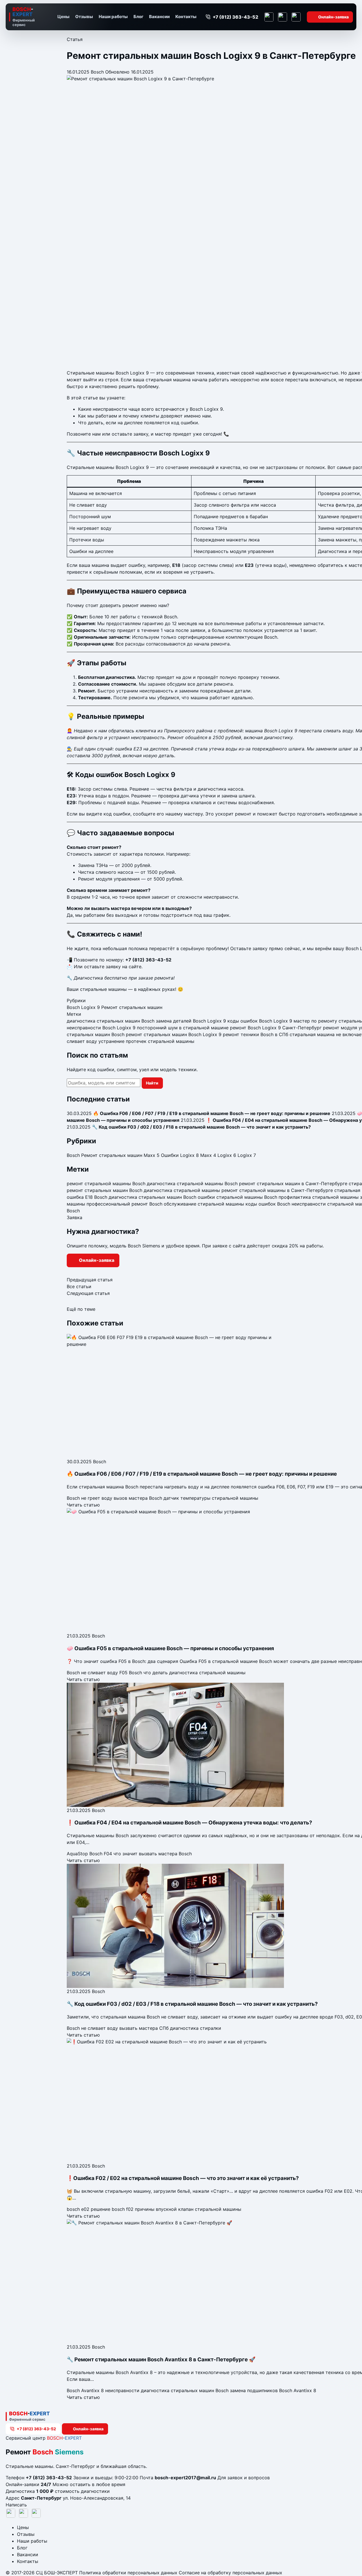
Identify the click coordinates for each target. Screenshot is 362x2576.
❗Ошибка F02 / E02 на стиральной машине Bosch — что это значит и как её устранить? (183, 2178)
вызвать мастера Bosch (165, 1854)
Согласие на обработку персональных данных (230, 2573)
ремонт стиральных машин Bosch (104, 1190)
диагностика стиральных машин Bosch (111, 1021)
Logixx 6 (227, 1155)
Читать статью (83, 1505)
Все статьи (79, 1286)
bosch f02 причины (133, 2209)
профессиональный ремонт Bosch (124, 1204)
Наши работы (113, 17)
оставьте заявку (102, 967)
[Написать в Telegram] (269, 17)
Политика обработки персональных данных (128, 2573)
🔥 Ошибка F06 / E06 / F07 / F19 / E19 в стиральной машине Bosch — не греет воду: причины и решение (202, 1474)
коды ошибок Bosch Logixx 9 (260, 1021)
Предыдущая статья (90, 1280)
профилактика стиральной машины (319, 1197)
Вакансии (159, 17)
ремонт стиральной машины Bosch (106, 1183)
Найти (152, 1083)
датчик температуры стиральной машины (211, 1498)
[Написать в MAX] (296, 17)
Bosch (97, 72)
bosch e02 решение (89, 2209)
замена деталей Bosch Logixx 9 (191, 1021)
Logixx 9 (90, 1007)
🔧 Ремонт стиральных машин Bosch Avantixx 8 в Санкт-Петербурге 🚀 (161, 2359)
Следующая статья (88, 1293)
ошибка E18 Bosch (87, 1197)
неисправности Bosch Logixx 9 (101, 1028)
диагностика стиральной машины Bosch (192, 1183)
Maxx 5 (152, 1155)
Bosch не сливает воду (92, 1673)
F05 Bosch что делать (144, 1673)
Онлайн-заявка (333, 17)
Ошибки (170, 1155)
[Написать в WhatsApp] (283, 17)
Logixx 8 (189, 1155)
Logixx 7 (247, 1155)
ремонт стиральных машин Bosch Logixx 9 (174, 1034)
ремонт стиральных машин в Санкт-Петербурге (293, 1183)
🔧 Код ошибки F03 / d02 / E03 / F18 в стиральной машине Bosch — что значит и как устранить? (192, 2004)
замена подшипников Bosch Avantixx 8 (273, 2390)
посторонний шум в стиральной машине (183, 1028)
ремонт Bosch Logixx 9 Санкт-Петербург (276, 1028)
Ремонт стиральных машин (132, 1007)
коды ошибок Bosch (268, 1204)
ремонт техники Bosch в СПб (256, 1034)
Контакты (186, 17)
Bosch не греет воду (90, 1498)
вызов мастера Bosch (138, 1498)
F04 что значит (121, 1854)
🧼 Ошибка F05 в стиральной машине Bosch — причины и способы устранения (170, 1648)
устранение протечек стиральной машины (146, 1041)
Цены (63, 17)
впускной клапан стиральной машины (199, 2209)
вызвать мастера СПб (144, 2028)
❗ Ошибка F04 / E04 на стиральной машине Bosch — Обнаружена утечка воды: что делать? (189, 1823)
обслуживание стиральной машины (204, 1204)
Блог (138, 17)
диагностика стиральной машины (182, 1190)
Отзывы (84, 17)
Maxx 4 (208, 1155)
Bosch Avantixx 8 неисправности (103, 2390)
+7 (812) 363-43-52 (148, 960)
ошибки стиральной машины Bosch (237, 1197)
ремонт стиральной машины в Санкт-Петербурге (277, 1190)
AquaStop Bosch (85, 1854)
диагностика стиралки (196, 2028)
